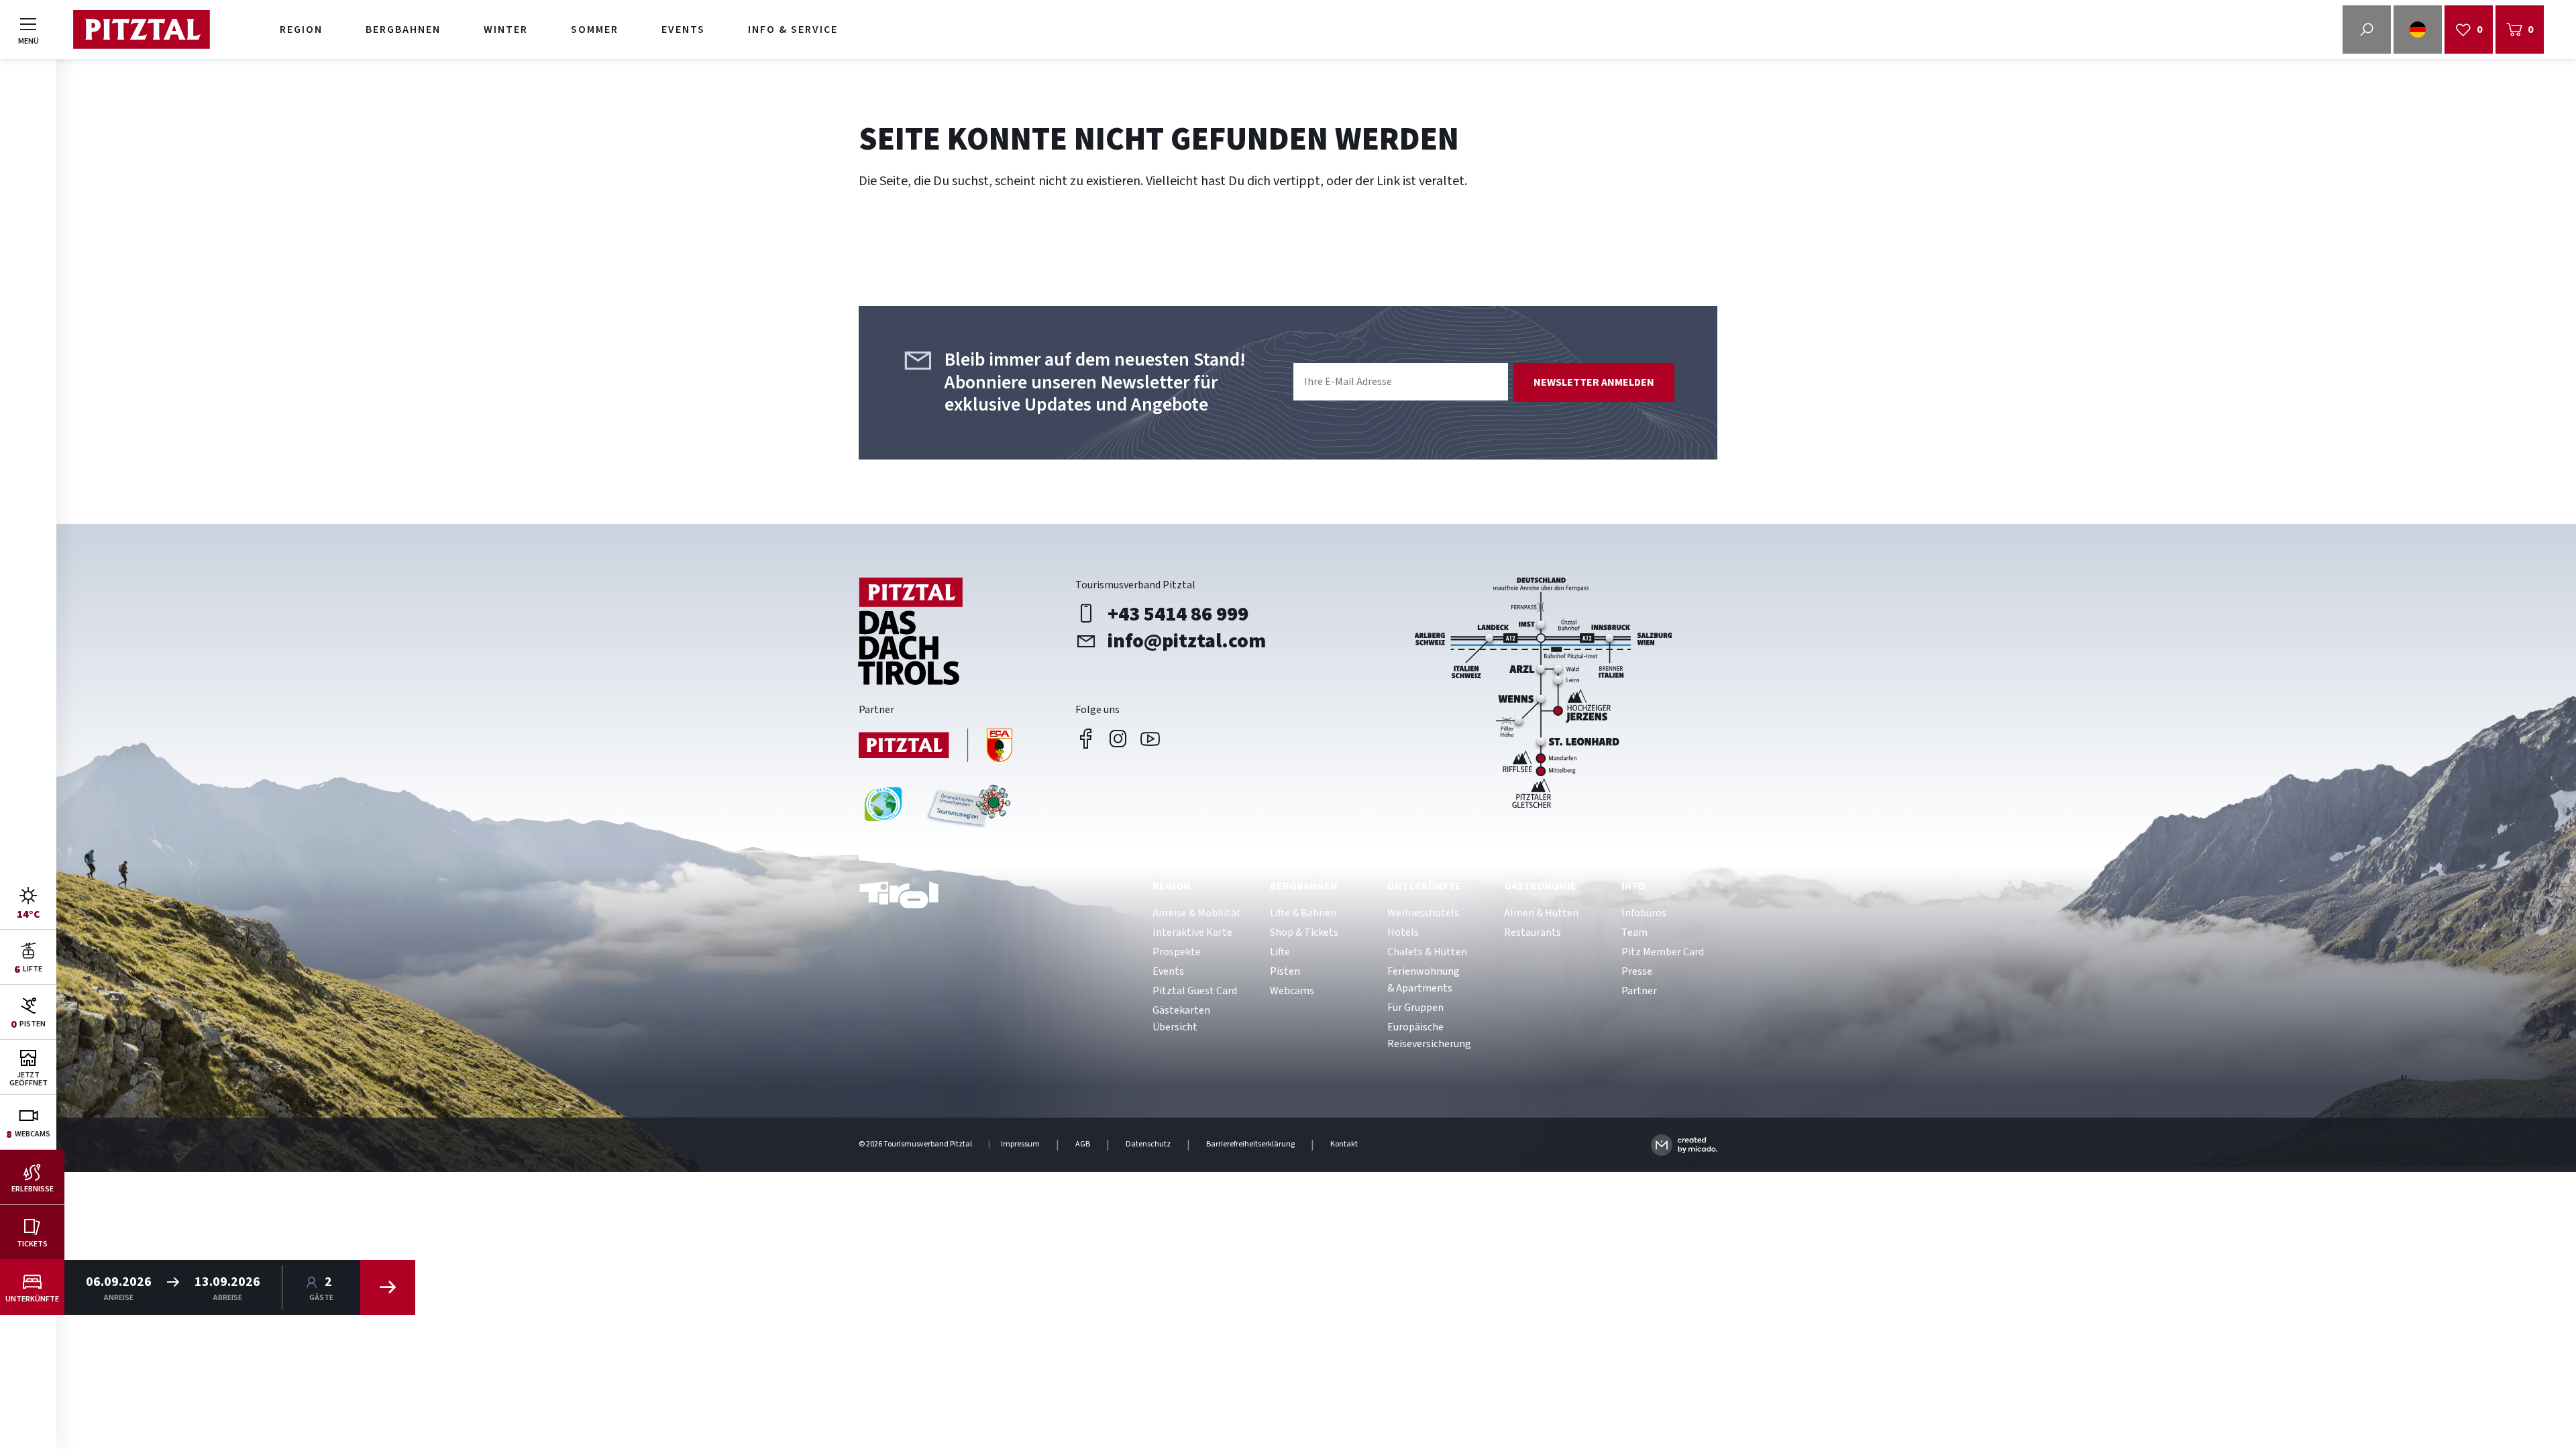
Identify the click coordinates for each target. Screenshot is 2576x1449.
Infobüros (1644, 913)
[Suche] (2367, 30)
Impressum (1020, 1144)
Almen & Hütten (1541, 913)
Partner (1639, 991)
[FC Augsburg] (936, 747)
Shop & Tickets (1304, 932)
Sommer (595, 30)
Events (683, 30)
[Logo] (141, 30)
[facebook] (1086, 739)
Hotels (1403, 932)
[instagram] (1118, 739)
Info (1633, 886)
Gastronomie (1540, 886)
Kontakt (1344, 1144)
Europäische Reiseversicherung (1429, 1035)
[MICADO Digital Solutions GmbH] (1684, 1145)
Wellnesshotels (1423, 913)
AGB (1083, 1144)
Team (1634, 932)
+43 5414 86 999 (1178, 614)
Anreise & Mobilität (1197, 913)
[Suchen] (388, 1287)
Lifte (1280, 952)
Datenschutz (1148, 1144)
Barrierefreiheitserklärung (1250, 1144)
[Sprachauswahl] (2418, 30)
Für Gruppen (1415, 1008)
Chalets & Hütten (1427, 952)
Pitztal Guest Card (1195, 991)
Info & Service (793, 30)
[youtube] (1150, 739)
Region (301, 30)
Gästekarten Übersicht (1181, 1019)
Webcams (1292, 991)
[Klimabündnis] (883, 809)
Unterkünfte (1424, 886)
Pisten (1285, 971)
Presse (1637, 971)
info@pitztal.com (1187, 641)
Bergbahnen (403, 30)
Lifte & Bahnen (1303, 913)
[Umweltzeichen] (967, 809)
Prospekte (1177, 952)
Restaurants (1533, 932)
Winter (506, 30)
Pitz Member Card (1663, 952)
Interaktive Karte (1192, 932)
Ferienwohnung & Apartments (1424, 980)
